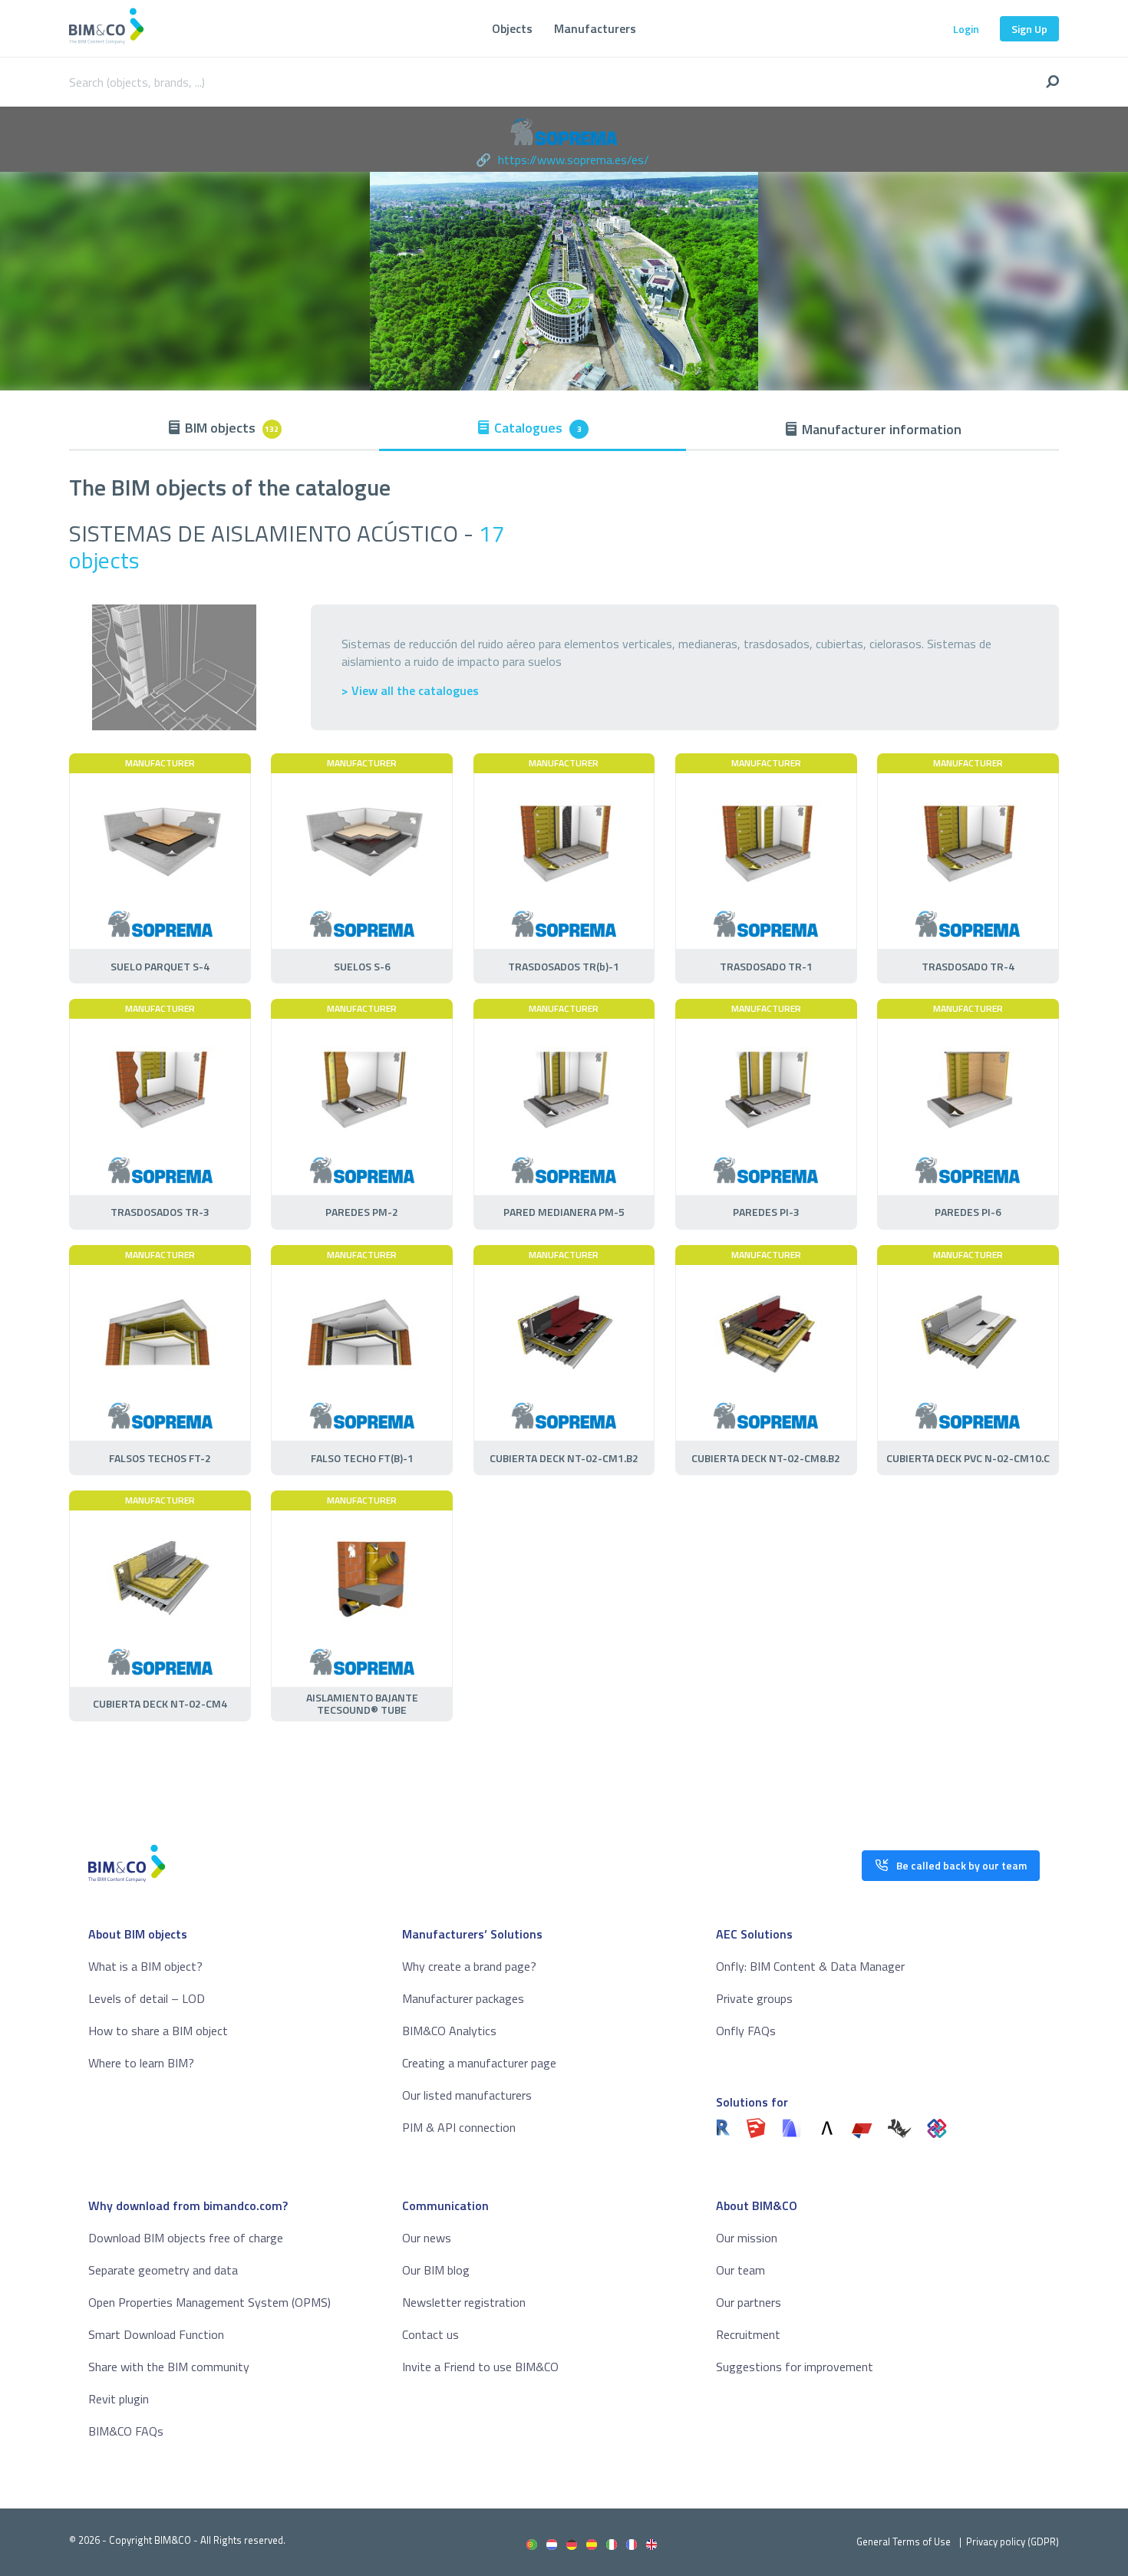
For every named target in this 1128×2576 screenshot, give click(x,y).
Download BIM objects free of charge (186, 2238)
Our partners (749, 2302)
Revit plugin (119, 2399)
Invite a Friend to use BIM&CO (480, 2367)
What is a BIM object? (145, 1966)
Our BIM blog (436, 2270)
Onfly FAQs (746, 2031)
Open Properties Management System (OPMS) (209, 2302)
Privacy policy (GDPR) (1013, 2541)
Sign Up (1029, 29)
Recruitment (748, 2334)
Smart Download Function (156, 2334)
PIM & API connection (459, 2127)
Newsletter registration (464, 2302)
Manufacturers (595, 28)
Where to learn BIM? (141, 2063)
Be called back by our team (961, 1865)
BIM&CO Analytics (449, 2031)
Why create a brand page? (469, 1966)
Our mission (747, 2238)
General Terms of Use (904, 2541)
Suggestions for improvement (795, 2367)
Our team (740, 2270)
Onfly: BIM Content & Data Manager (810, 1966)
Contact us (430, 2334)
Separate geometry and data (163, 2270)
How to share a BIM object (158, 2031)
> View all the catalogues (410, 691)
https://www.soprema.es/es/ (574, 160)
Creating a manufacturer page (479, 2063)
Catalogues (538, 428)
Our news (427, 2238)
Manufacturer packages (463, 1998)
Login (966, 29)
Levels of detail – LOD (147, 1998)
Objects (512, 28)
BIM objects (232, 428)
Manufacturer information (882, 429)
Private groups (754, 1998)
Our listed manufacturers (467, 2095)
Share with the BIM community (169, 2367)
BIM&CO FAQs (126, 2431)
